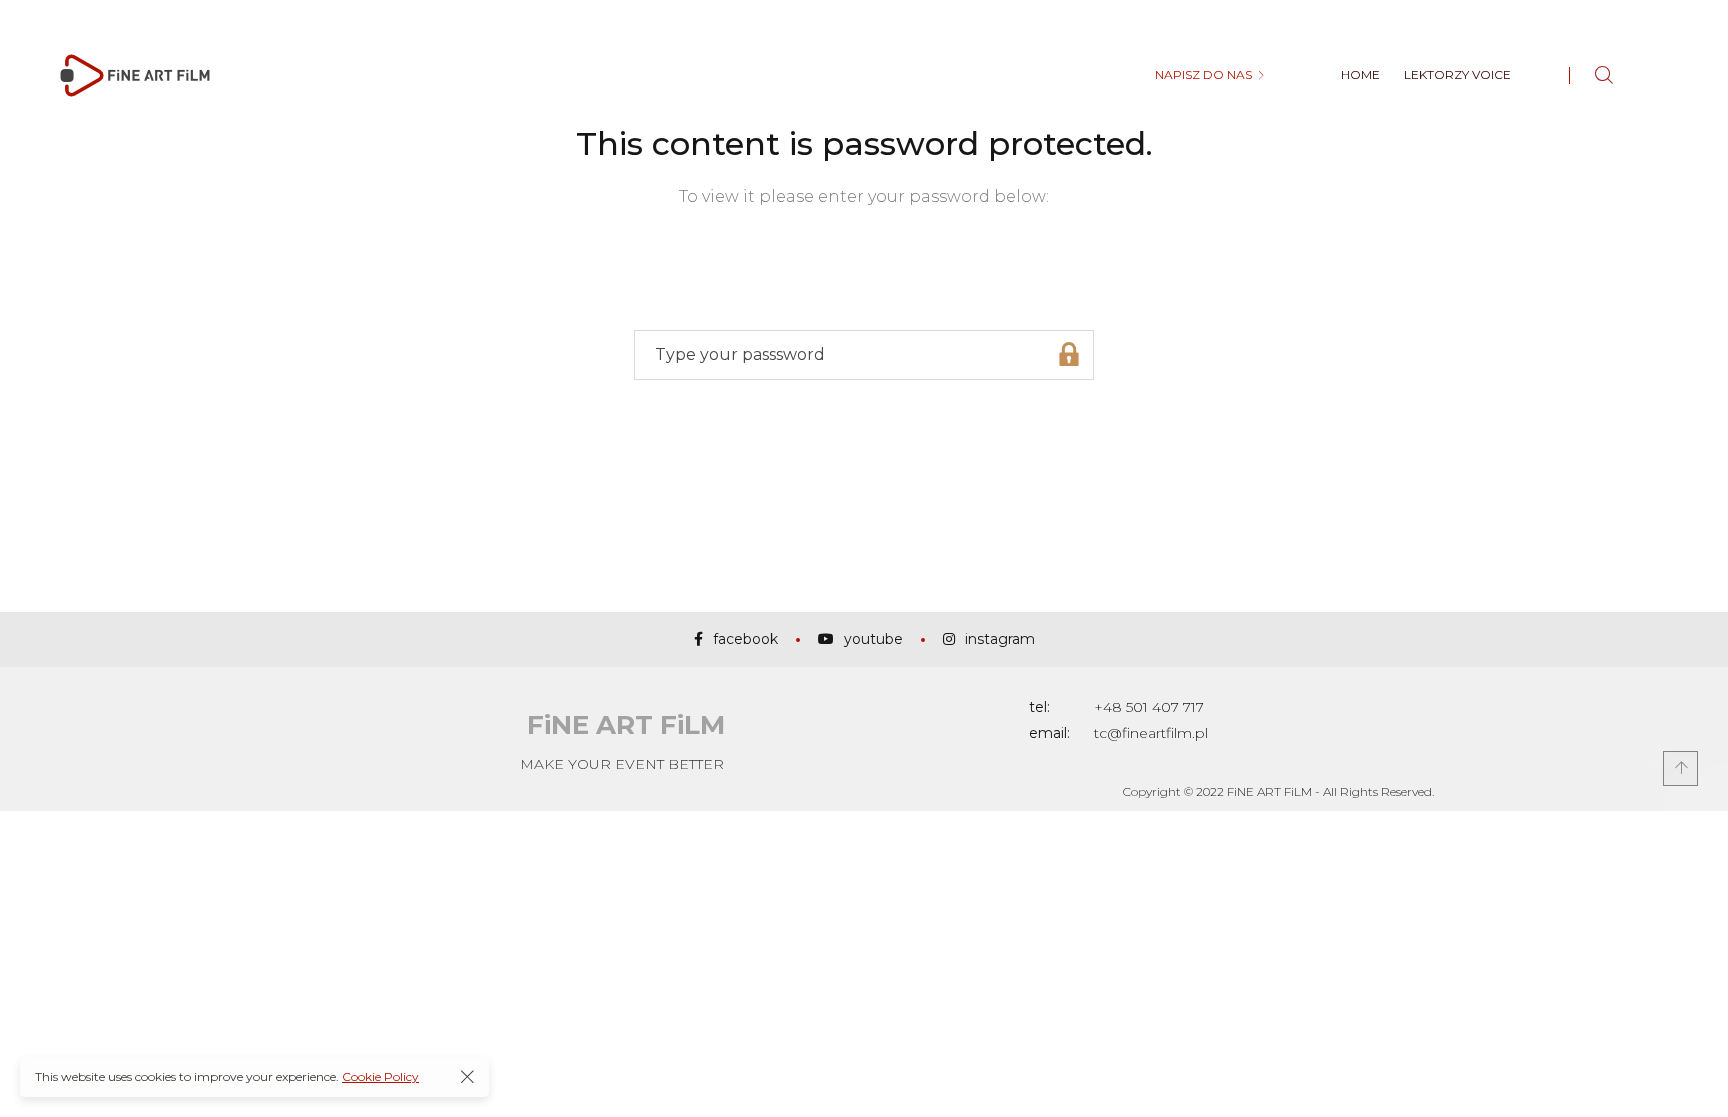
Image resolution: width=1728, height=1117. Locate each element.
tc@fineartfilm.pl (1151, 733)
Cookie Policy (380, 1076)
